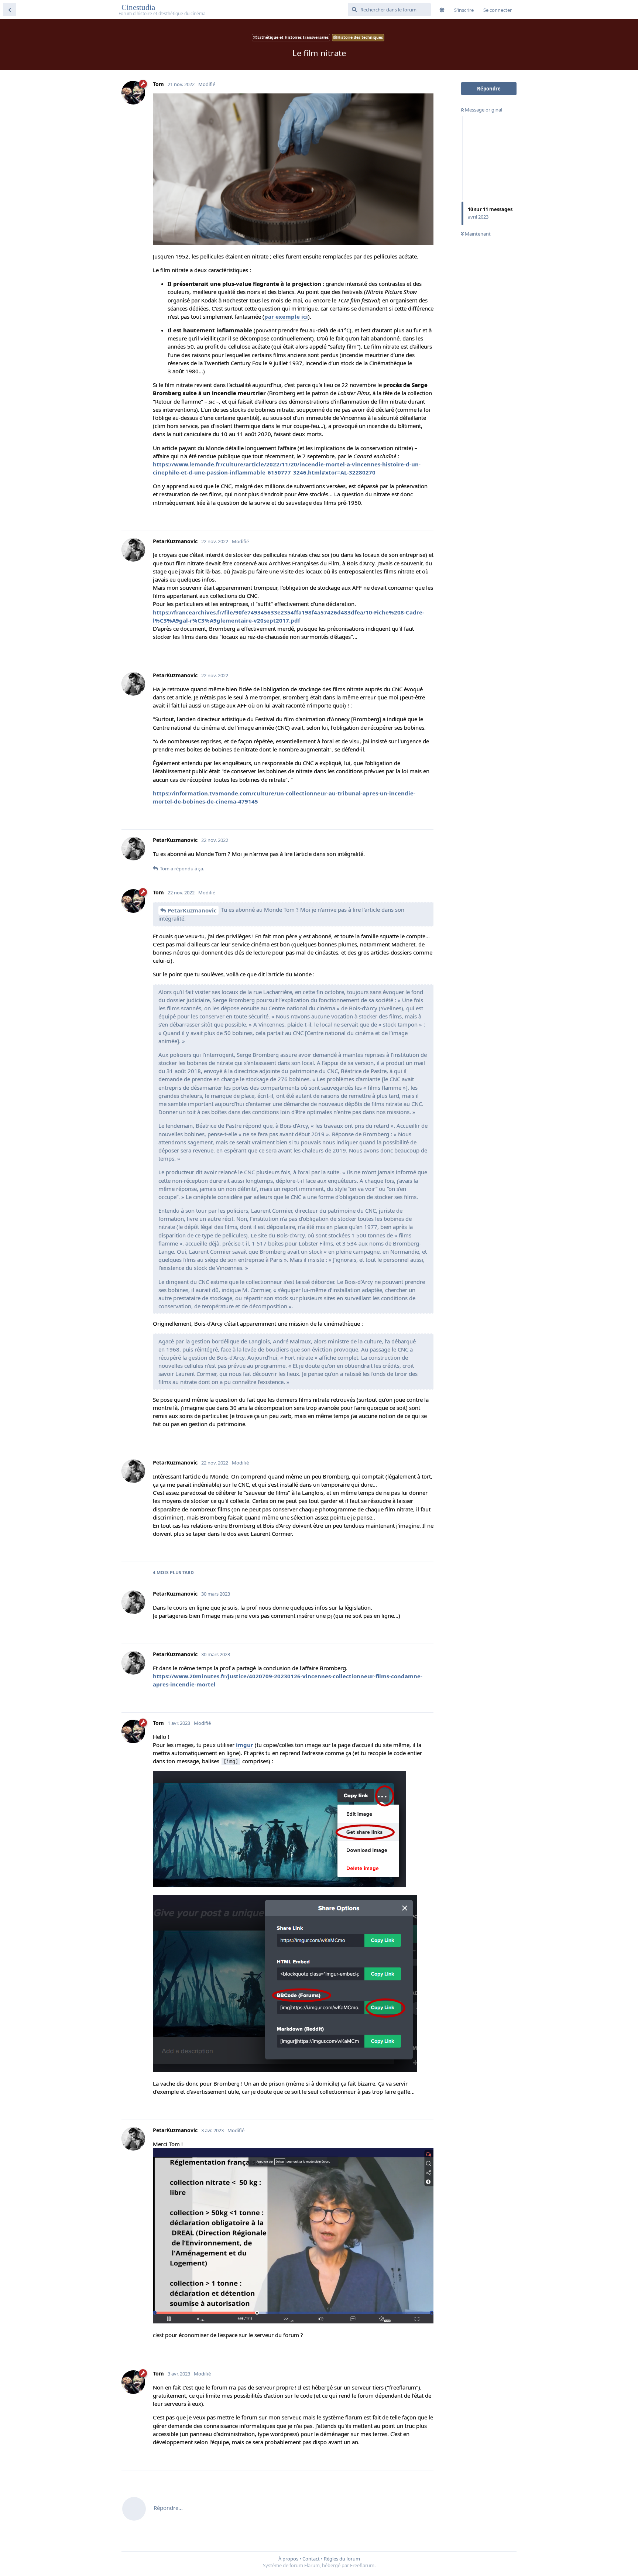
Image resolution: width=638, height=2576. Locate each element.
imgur (245, 1745)
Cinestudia (139, 7)
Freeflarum (362, 2565)
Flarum (312, 2565)
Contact (311, 2559)
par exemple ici (286, 316)
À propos (288, 2559)
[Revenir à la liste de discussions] (10, 10)
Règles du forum (342, 2559)
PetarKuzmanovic (192, 910)
